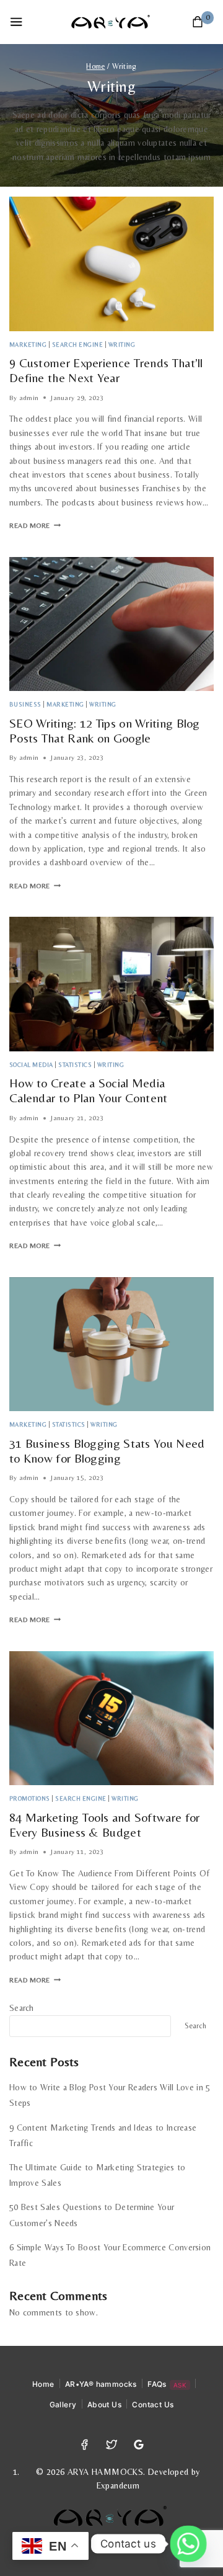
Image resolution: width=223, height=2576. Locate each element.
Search (22, 2008)
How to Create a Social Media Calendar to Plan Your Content (89, 1090)
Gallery (63, 2404)
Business (25, 704)
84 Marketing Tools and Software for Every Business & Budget (105, 1825)
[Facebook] (84, 2445)
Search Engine (77, 345)
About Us (104, 2404)
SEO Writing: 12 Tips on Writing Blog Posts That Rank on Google (105, 730)
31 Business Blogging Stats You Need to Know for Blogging (107, 1451)
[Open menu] (16, 22)
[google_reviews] (138, 2445)
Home (43, 2384)
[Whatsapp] (188, 2544)
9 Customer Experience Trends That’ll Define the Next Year (106, 370)
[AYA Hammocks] (112, 22)
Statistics (75, 1065)
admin (29, 398)
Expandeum (118, 2485)
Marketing (28, 345)
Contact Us (153, 2404)
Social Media (31, 1065)
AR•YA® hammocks (101, 2384)
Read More (35, 526)
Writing (122, 345)
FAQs (167, 2384)
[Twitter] (111, 2445)
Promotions (30, 1798)
